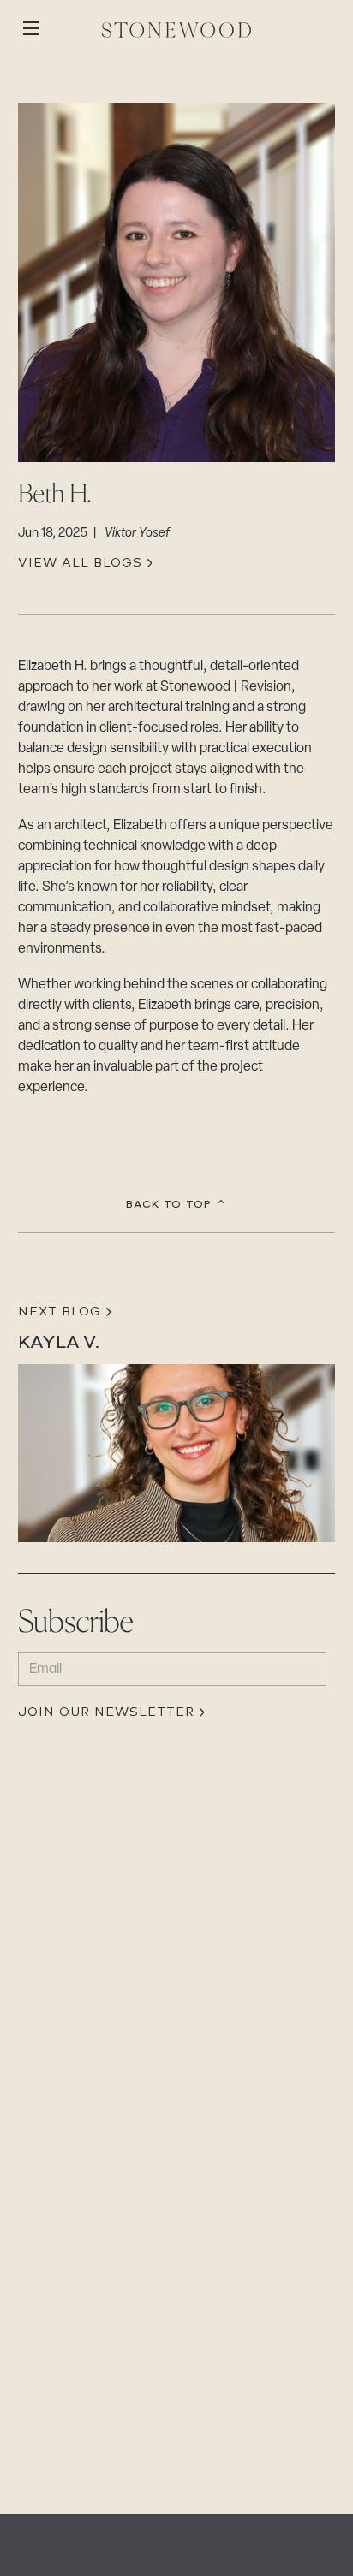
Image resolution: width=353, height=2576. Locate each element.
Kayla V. (59, 1342)
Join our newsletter (106, 1713)
